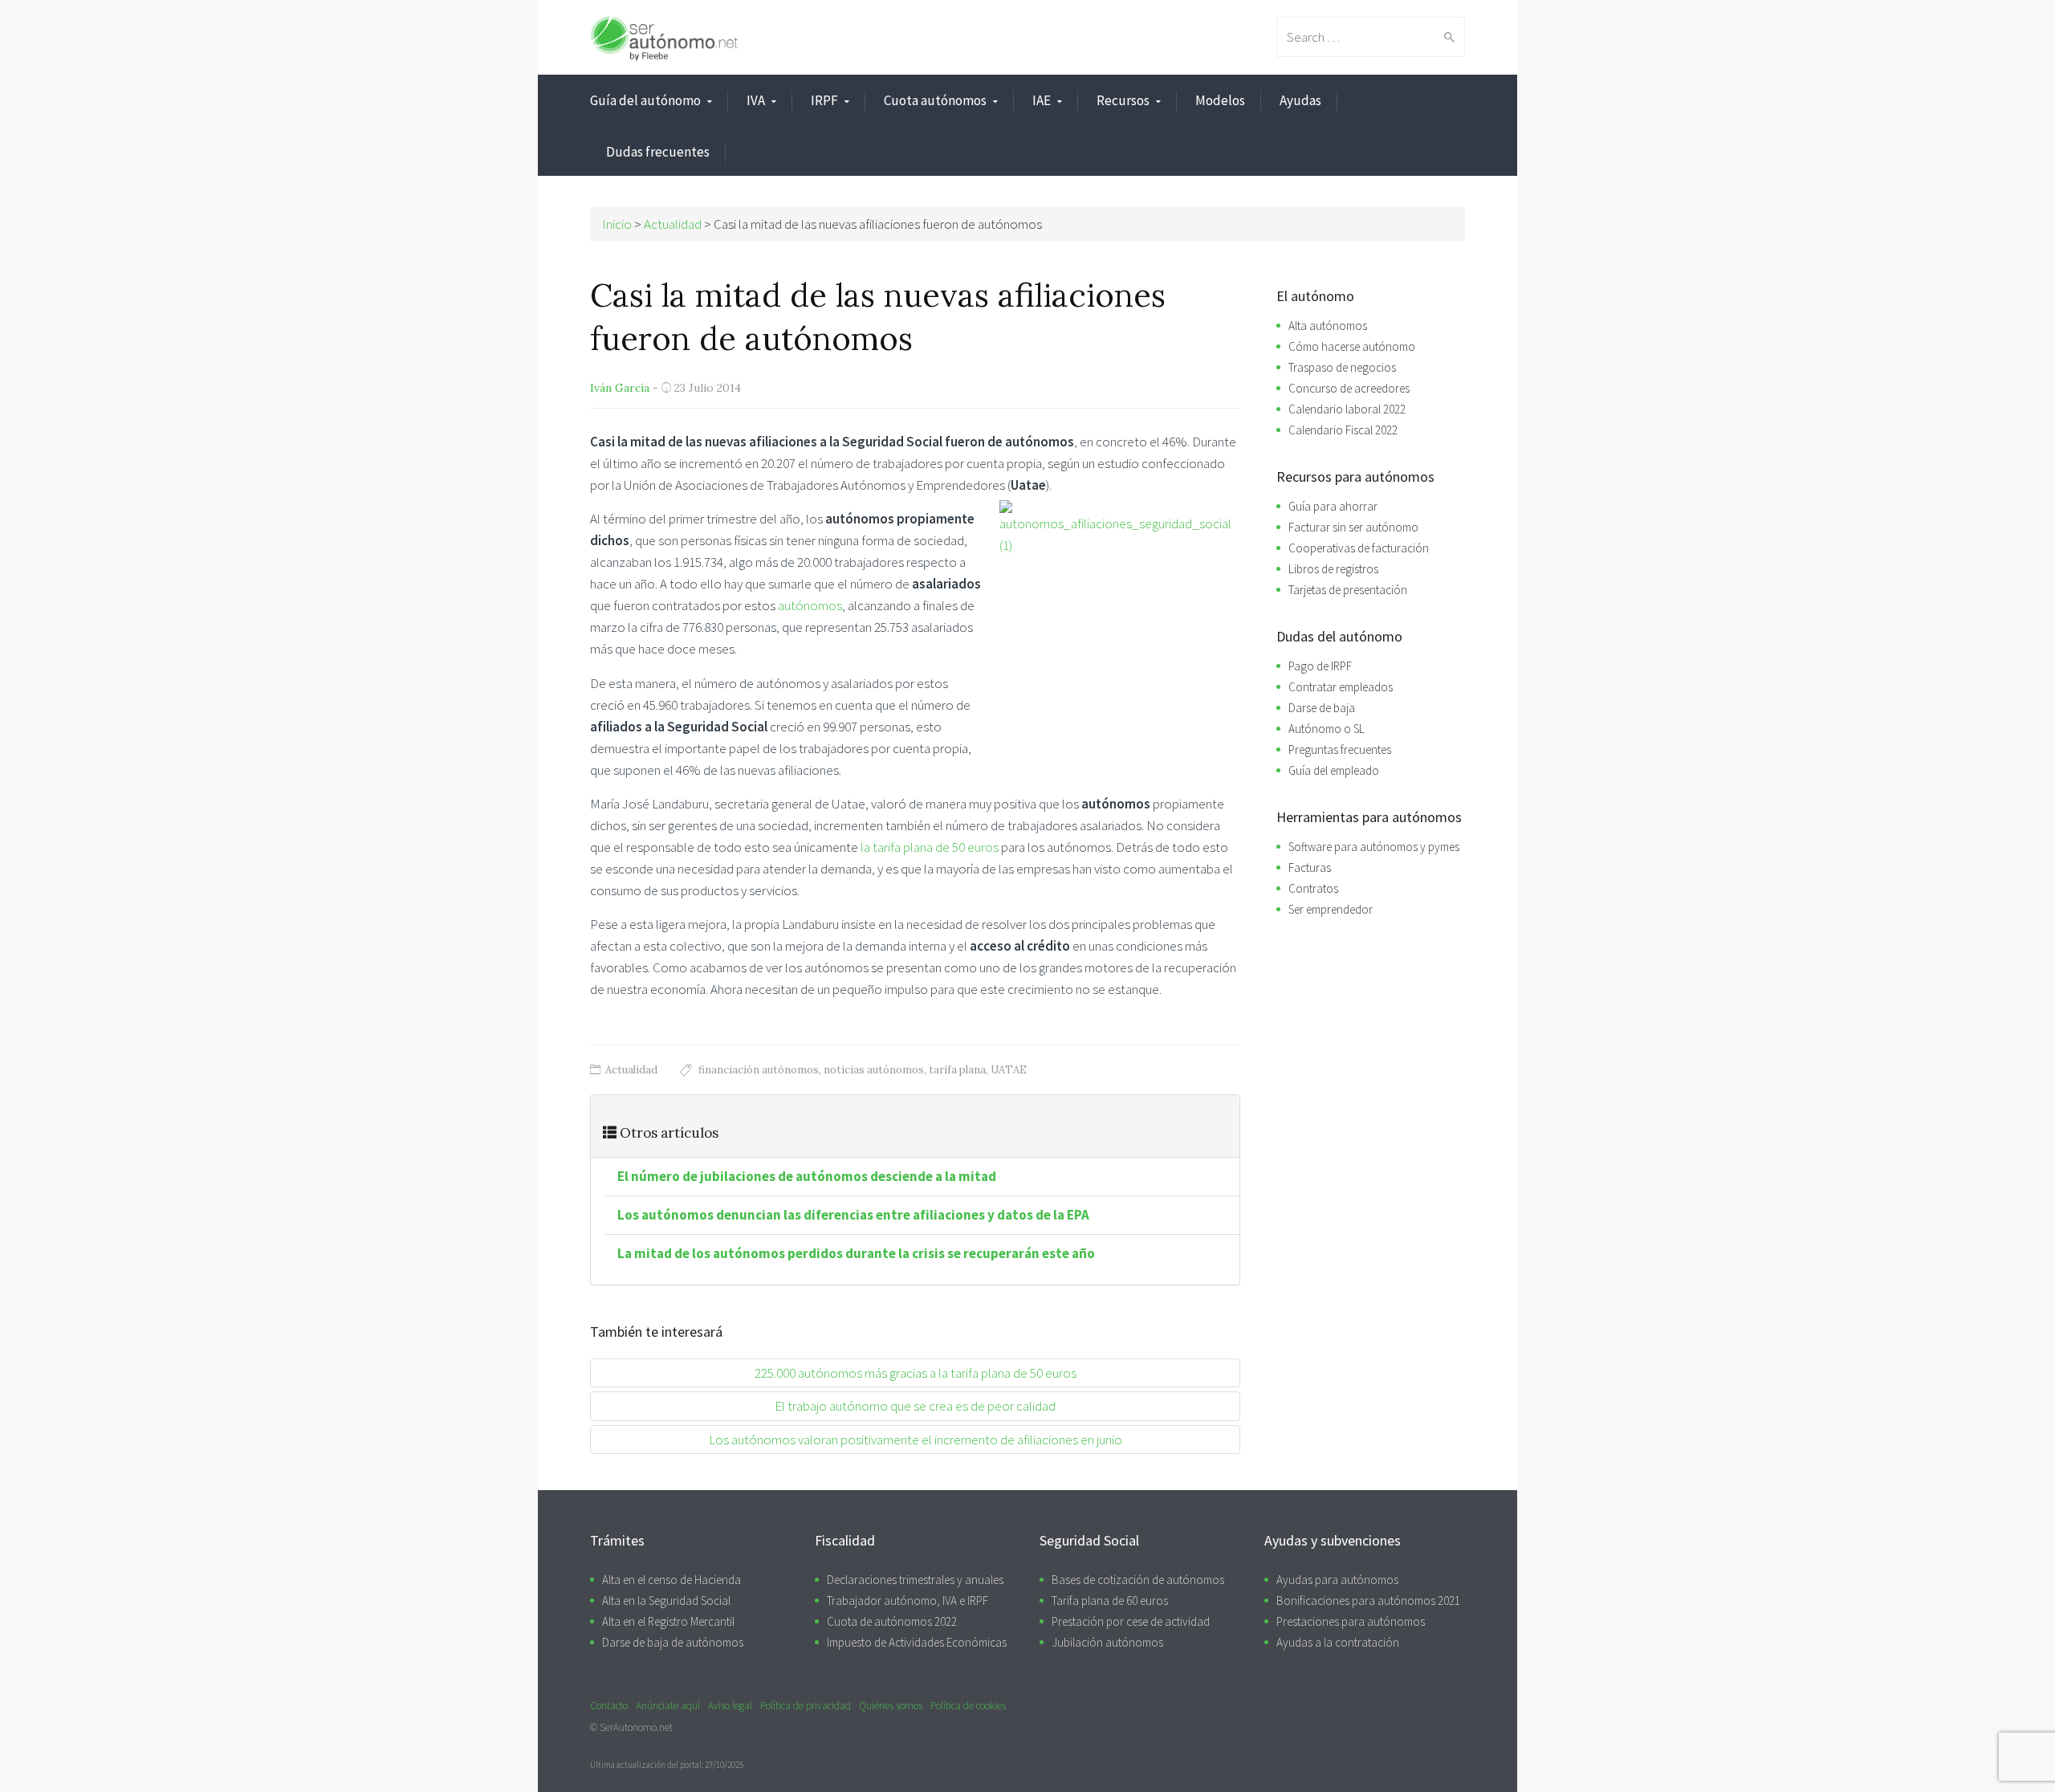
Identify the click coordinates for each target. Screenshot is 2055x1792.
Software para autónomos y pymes (1374, 847)
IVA (756, 100)
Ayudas (1300, 100)
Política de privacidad (806, 1706)
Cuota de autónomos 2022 (892, 1621)
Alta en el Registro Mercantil (668, 1621)
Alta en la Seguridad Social (666, 1601)
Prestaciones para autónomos (1351, 1621)
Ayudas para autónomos (1337, 1580)
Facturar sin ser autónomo (1353, 527)
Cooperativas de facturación (1359, 548)
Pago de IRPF (1320, 666)
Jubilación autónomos (1107, 1642)
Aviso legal (730, 1706)
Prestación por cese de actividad (1131, 1621)
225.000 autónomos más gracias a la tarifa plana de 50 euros (916, 1373)
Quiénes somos (891, 1706)
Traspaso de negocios (1342, 367)
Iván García (620, 388)
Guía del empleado (1334, 770)
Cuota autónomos (935, 100)
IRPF (824, 100)
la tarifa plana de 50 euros (930, 847)
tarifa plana (957, 1070)
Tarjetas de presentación (1348, 590)
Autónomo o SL (1327, 729)
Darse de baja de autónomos (673, 1642)
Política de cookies (968, 1706)
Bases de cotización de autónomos (1138, 1580)
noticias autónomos (874, 1070)
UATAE (1009, 1070)
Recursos (1123, 100)
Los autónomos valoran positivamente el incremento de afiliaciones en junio (916, 1440)
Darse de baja (1322, 708)
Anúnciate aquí (668, 1706)
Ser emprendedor (1331, 909)
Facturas (1310, 867)
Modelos (1220, 100)
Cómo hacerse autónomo (1352, 346)
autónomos (810, 605)
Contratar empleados (1341, 687)
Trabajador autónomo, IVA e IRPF (907, 1601)
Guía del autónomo (645, 100)
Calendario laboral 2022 (1347, 409)
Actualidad (631, 1070)
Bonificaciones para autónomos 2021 (1368, 1601)
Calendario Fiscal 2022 (1343, 430)
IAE (1042, 100)
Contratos (1313, 888)
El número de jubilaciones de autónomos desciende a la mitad (807, 1176)
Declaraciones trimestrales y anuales (915, 1580)
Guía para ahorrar (1333, 506)
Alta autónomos (1328, 326)
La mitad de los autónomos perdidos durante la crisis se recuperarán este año (856, 1253)
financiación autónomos (759, 1070)
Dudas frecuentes (658, 152)
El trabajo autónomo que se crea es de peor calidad (915, 1406)
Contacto (609, 1706)
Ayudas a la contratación (1338, 1642)
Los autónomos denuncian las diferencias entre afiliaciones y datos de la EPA (853, 1215)
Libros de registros (1333, 569)
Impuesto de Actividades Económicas (917, 1642)
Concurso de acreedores (1349, 388)
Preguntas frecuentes (1340, 749)
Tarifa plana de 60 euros (1110, 1601)
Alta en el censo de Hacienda (671, 1580)
